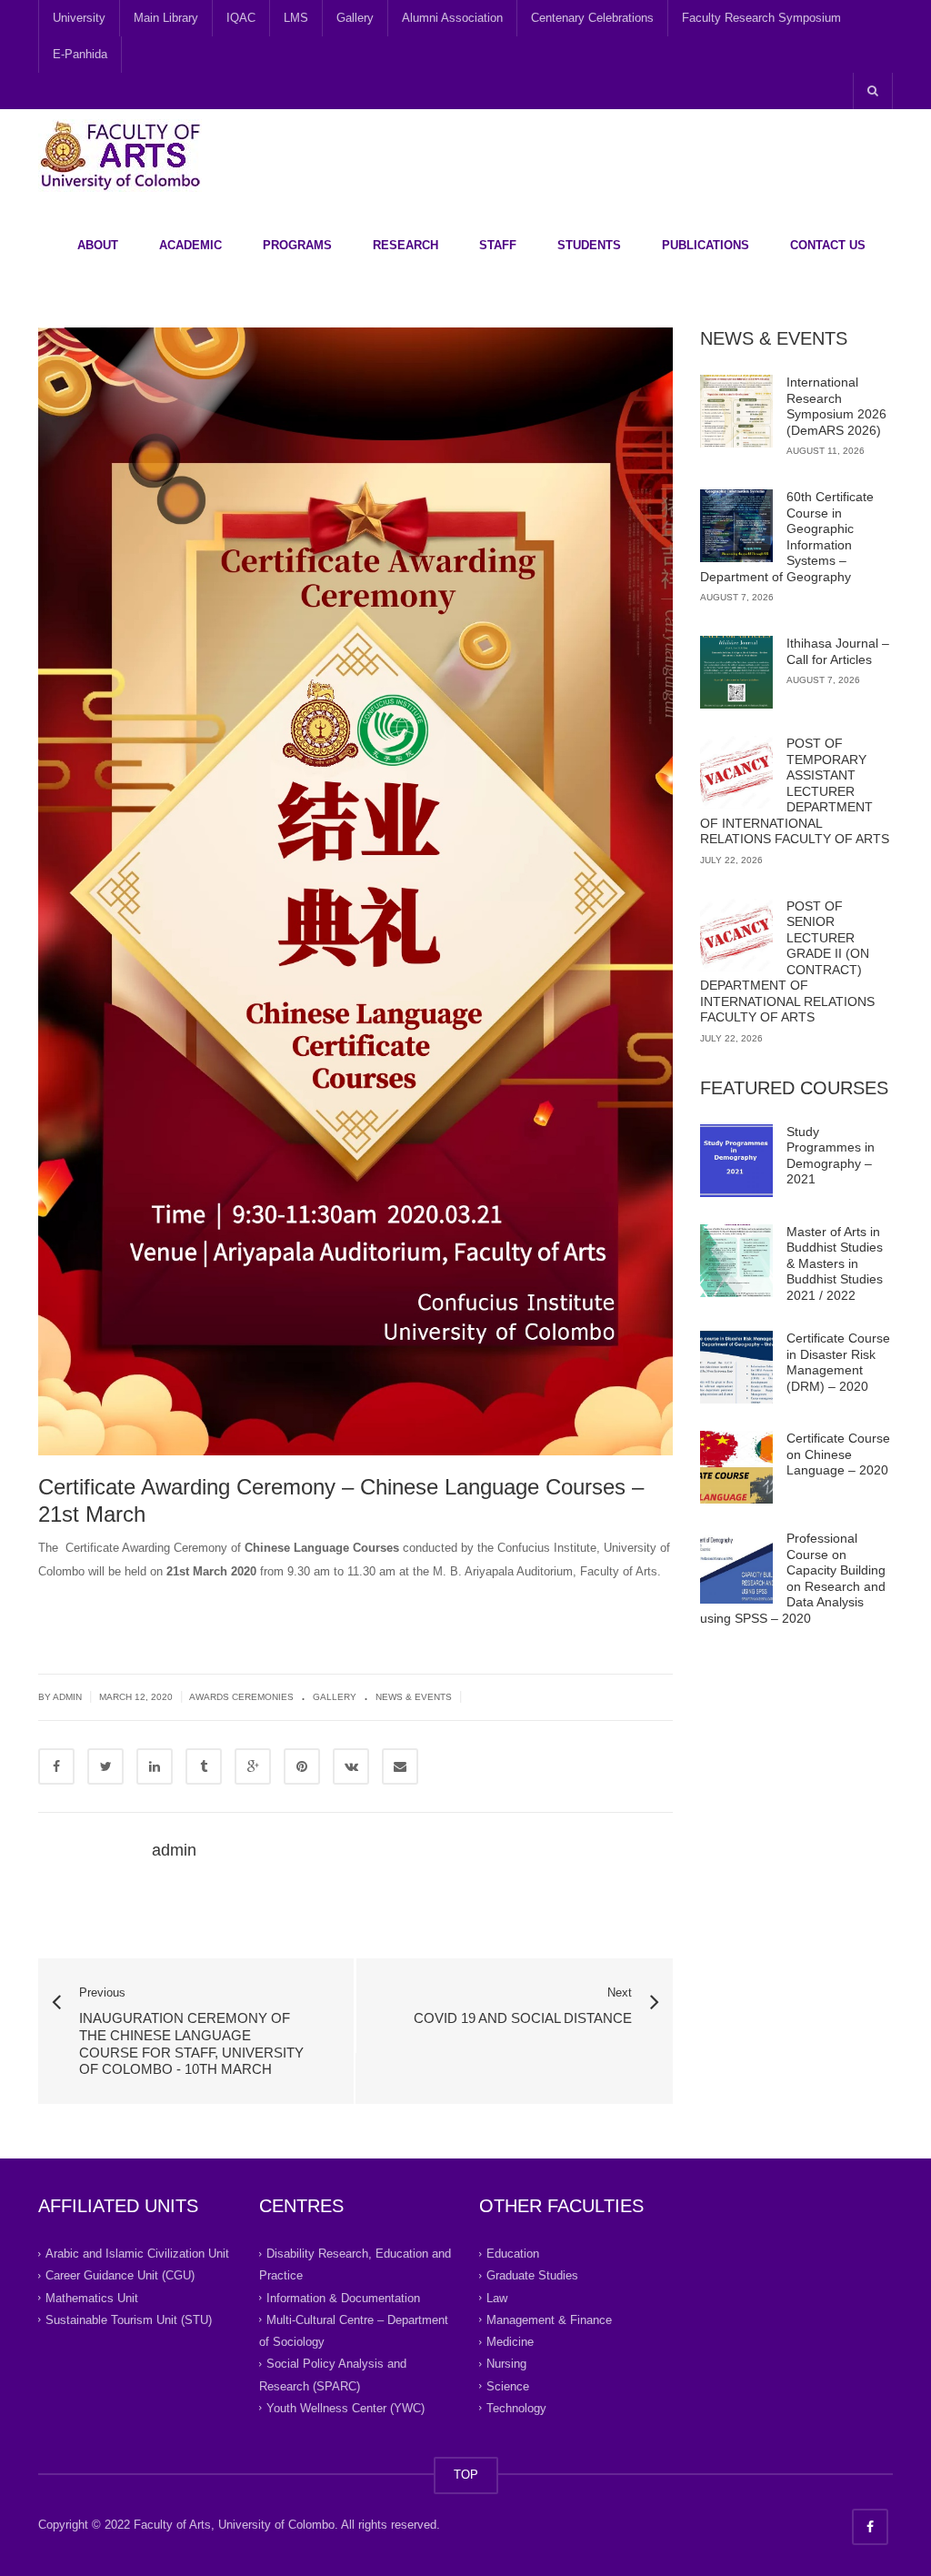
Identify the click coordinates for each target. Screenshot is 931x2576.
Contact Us (828, 245)
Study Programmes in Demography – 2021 (831, 1156)
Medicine (510, 2342)
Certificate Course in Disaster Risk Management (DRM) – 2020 (838, 1362)
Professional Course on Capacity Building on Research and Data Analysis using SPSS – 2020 (793, 1578)
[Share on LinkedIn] (155, 1766)
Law (497, 2297)
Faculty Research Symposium (761, 18)
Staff (498, 245)
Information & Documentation (343, 2297)
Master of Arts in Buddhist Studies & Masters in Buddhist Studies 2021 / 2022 (835, 1263)
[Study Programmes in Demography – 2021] (736, 1161)
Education (513, 2254)
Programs (297, 245)
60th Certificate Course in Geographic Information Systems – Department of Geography (787, 537)
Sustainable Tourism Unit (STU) (129, 2320)
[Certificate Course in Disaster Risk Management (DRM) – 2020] (736, 1367)
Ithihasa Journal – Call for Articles (838, 651)
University (79, 18)
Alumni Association (452, 18)
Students (589, 245)
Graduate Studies (532, 2275)
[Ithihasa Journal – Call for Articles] (736, 672)
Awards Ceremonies (241, 1697)
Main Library (166, 18)
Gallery (355, 18)
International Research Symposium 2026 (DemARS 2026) (836, 406)
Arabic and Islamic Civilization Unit (137, 2254)
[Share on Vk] (351, 1766)
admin (174, 1850)
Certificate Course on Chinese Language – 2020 (838, 1454)
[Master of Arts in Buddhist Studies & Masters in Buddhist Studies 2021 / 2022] (736, 1261)
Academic (190, 245)
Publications (706, 245)
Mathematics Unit (92, 2297)
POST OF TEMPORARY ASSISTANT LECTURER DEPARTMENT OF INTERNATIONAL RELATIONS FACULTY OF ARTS (795, 791)
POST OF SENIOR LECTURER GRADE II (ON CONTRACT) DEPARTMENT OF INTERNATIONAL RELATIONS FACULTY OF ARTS (787, 962)
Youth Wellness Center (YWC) (345, 2408)
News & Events (414, 1697)
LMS (296, 18)
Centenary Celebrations (592, 18)
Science (508, 2385)
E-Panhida (80, 54)
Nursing (506, 2364)
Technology (516, 2408)
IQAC (241, 18)
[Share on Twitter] (105, 1766)
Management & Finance (549, 2320)
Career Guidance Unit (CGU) (120, 2275)
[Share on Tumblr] (204, 1766)
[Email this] (400, 1766)
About (98, 245)
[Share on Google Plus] (253, 1766)
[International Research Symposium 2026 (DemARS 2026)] (736, 411)
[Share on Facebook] (56, 1766)
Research (405, 245)
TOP (466, 2475)
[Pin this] (302, 1766)
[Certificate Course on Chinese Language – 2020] (736, 1467)
